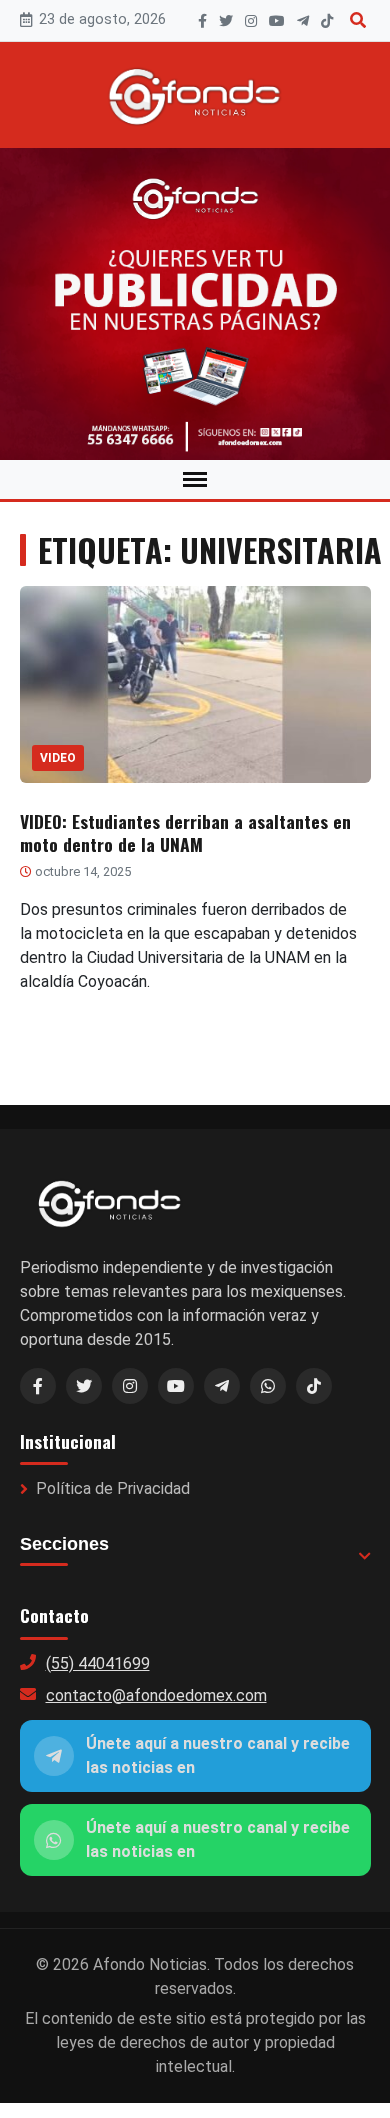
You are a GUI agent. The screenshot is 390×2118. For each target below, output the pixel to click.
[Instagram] (251, 21)
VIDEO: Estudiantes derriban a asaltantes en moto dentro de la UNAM (185, 832)
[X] (226, 21)
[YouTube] (277, 21)
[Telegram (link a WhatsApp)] (222, 1386)
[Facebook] (202, 21)
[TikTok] (327, 21)
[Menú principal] (195, 479)
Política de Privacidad (113, 1488)
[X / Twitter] (84, 1386)
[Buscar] (358, 20)
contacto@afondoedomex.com (156, 1695)
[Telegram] (303, 21)
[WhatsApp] (268, 1386)
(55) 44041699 (98, 1663)
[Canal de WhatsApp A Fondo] (195, 304)
